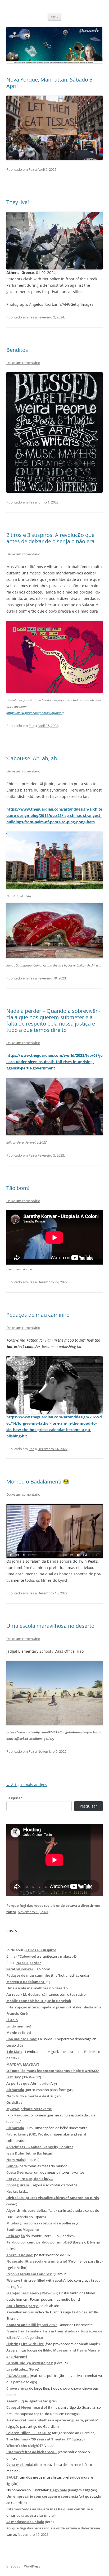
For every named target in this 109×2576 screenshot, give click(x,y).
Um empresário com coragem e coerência (42, 2496)
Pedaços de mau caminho (38, 1315)
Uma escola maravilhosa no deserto (50, 1626)
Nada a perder (29, 1963)
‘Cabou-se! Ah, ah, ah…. (34, 758)
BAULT (12, 2477)
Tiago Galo (58, 2490)
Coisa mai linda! (20, 2465)
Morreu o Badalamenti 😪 (38, 1482)
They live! (18, 202)
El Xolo (12, 2020)
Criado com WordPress (23, 2566)
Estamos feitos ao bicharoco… (32, 2452)
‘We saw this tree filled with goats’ (36, 2280)
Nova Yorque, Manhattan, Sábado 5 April (49, 83)
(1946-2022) (32, 2293)
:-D (37, 2242)
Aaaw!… (13, 2401)
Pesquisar (14, 1798)
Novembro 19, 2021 (33, 1912)
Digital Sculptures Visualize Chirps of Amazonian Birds (53, 2198)
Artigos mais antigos (27, 1785)
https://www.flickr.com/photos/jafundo (34, 713)
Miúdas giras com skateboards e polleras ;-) (43, 2223)
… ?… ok (32, 2210)
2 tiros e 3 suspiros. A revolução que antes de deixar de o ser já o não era (50, 538)
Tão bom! (18, 1188)
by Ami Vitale (32, 2325)
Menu (54, 17)
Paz (31, 169)
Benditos (17, 350)
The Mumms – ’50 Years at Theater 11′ (39, 2439)
